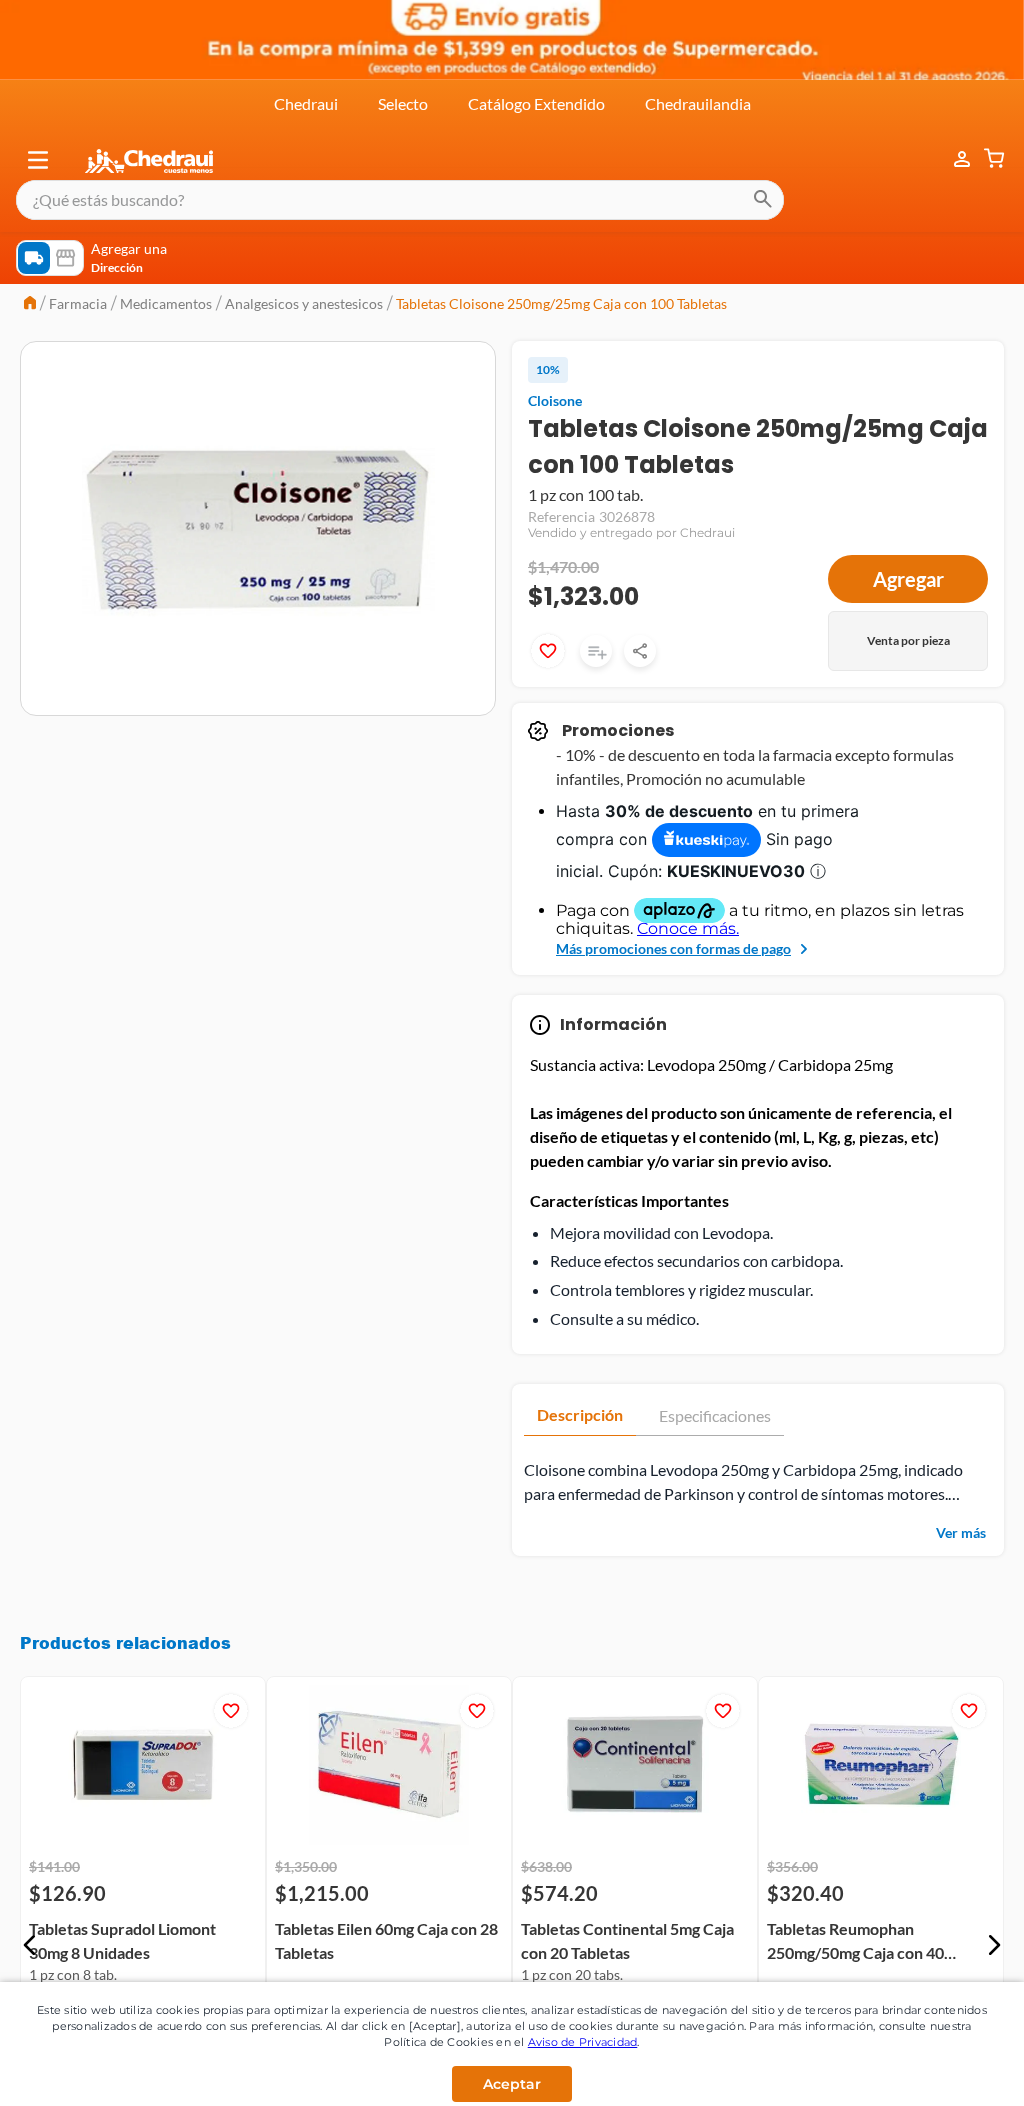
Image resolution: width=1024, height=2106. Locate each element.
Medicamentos (166, 303)
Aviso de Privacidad (583, 2042)
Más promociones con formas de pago (673, 948)
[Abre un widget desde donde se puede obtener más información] (942, 2071)
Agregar (908, 579)
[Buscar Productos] (763, 200)
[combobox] (400, 200)
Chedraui (306, 103)
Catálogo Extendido (536, 103)
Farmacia (78, 303)
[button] (38, 160)
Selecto (403, 103)
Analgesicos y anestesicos (304, 303)
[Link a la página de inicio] (30, 304)
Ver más (961, 1532)
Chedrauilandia (698, 103)
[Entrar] (952, 159)
